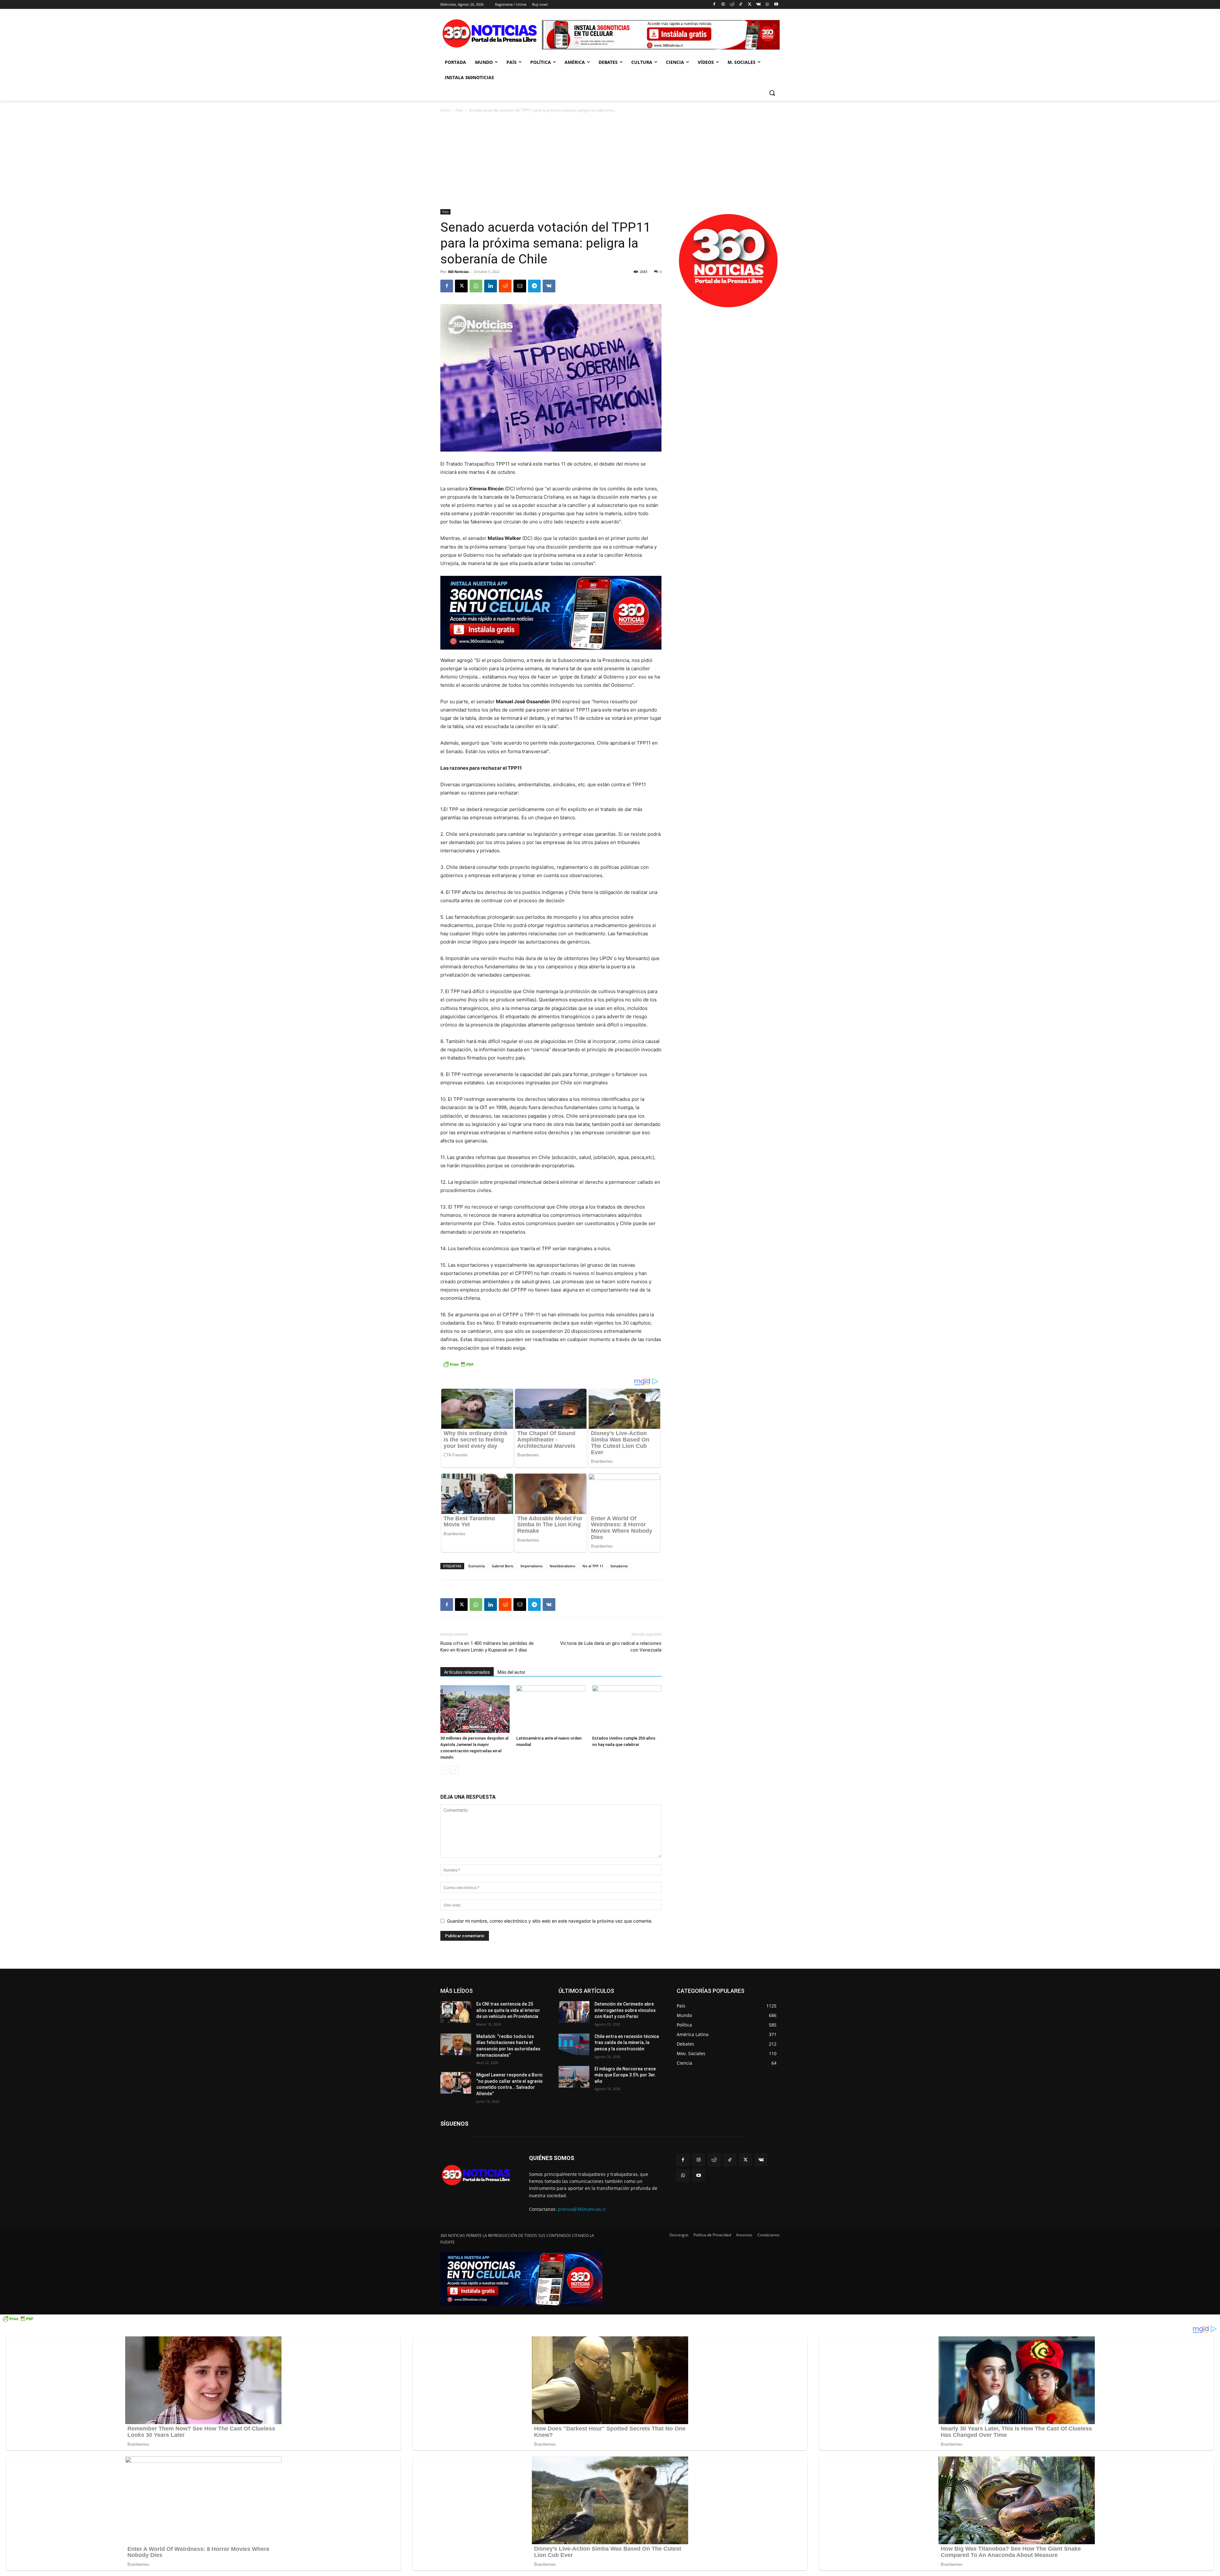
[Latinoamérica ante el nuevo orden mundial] (551, 1709)
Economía (477, 1566)
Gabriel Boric (503, 1566)
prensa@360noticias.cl (582, 2209)
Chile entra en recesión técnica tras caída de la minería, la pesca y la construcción (627, 2043)
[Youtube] (776, 5)
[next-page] (454, 1770)
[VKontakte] (759, 5)
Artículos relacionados (467, 1672)
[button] (772, 93)
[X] (750, 5)
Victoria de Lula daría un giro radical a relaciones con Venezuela (611, 1647)
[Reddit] (732, 5)
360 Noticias (458, 272)
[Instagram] (723, 5)
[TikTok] (741, 5)
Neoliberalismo (563, 1566)
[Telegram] (534, 286)
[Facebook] (714, 5)
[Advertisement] (610, 161)
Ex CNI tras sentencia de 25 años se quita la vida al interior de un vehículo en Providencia (508, 2010)
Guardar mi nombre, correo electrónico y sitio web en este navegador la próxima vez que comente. (550, 1921)
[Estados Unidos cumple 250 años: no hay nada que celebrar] (627, 1709)
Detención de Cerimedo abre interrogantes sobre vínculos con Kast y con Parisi (625, 2010)
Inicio (445, 110)
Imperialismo (532, 1566)
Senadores (619, 1566)
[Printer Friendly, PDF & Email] (458, 1368)
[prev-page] (444, 1770)
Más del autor (512, 1672)
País (459, 110)
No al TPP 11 (593, 1566)
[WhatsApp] (767, 5)
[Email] (520, 286)
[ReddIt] (505, 286)
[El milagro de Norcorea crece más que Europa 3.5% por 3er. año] (574, 2077)
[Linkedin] (491, 286)
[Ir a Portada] (491, 35)
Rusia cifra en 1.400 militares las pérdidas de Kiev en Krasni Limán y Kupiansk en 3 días (487, 1647)
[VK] (549, 286)
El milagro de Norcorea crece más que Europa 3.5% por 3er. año (625, 2075)
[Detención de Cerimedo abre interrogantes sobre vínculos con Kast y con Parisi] (574, 2012)
